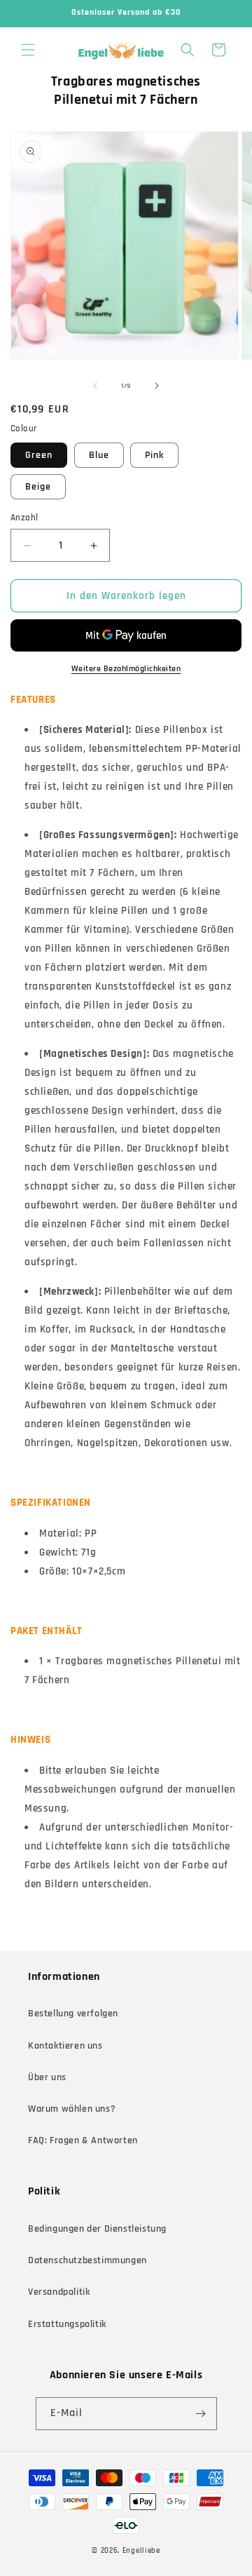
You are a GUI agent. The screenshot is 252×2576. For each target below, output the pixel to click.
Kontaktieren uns (65, 2046)
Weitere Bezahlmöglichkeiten (126, 669)
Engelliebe (141, 2551)
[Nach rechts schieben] (157, 386)
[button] (28, 50)
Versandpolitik (59, 2292)
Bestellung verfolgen (73, 2014)
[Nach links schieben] (95, 386)
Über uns (47, 2077)
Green (39, 455)
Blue (99, 455)
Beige (38, 487)
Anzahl (24, 518)
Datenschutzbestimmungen (87, 2260)
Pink (154, 455)
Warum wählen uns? (72, 2109)
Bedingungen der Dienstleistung (97, 2229)
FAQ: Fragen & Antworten (83, 2140)
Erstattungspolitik (67, 2324)
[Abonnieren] (201, 2414)
